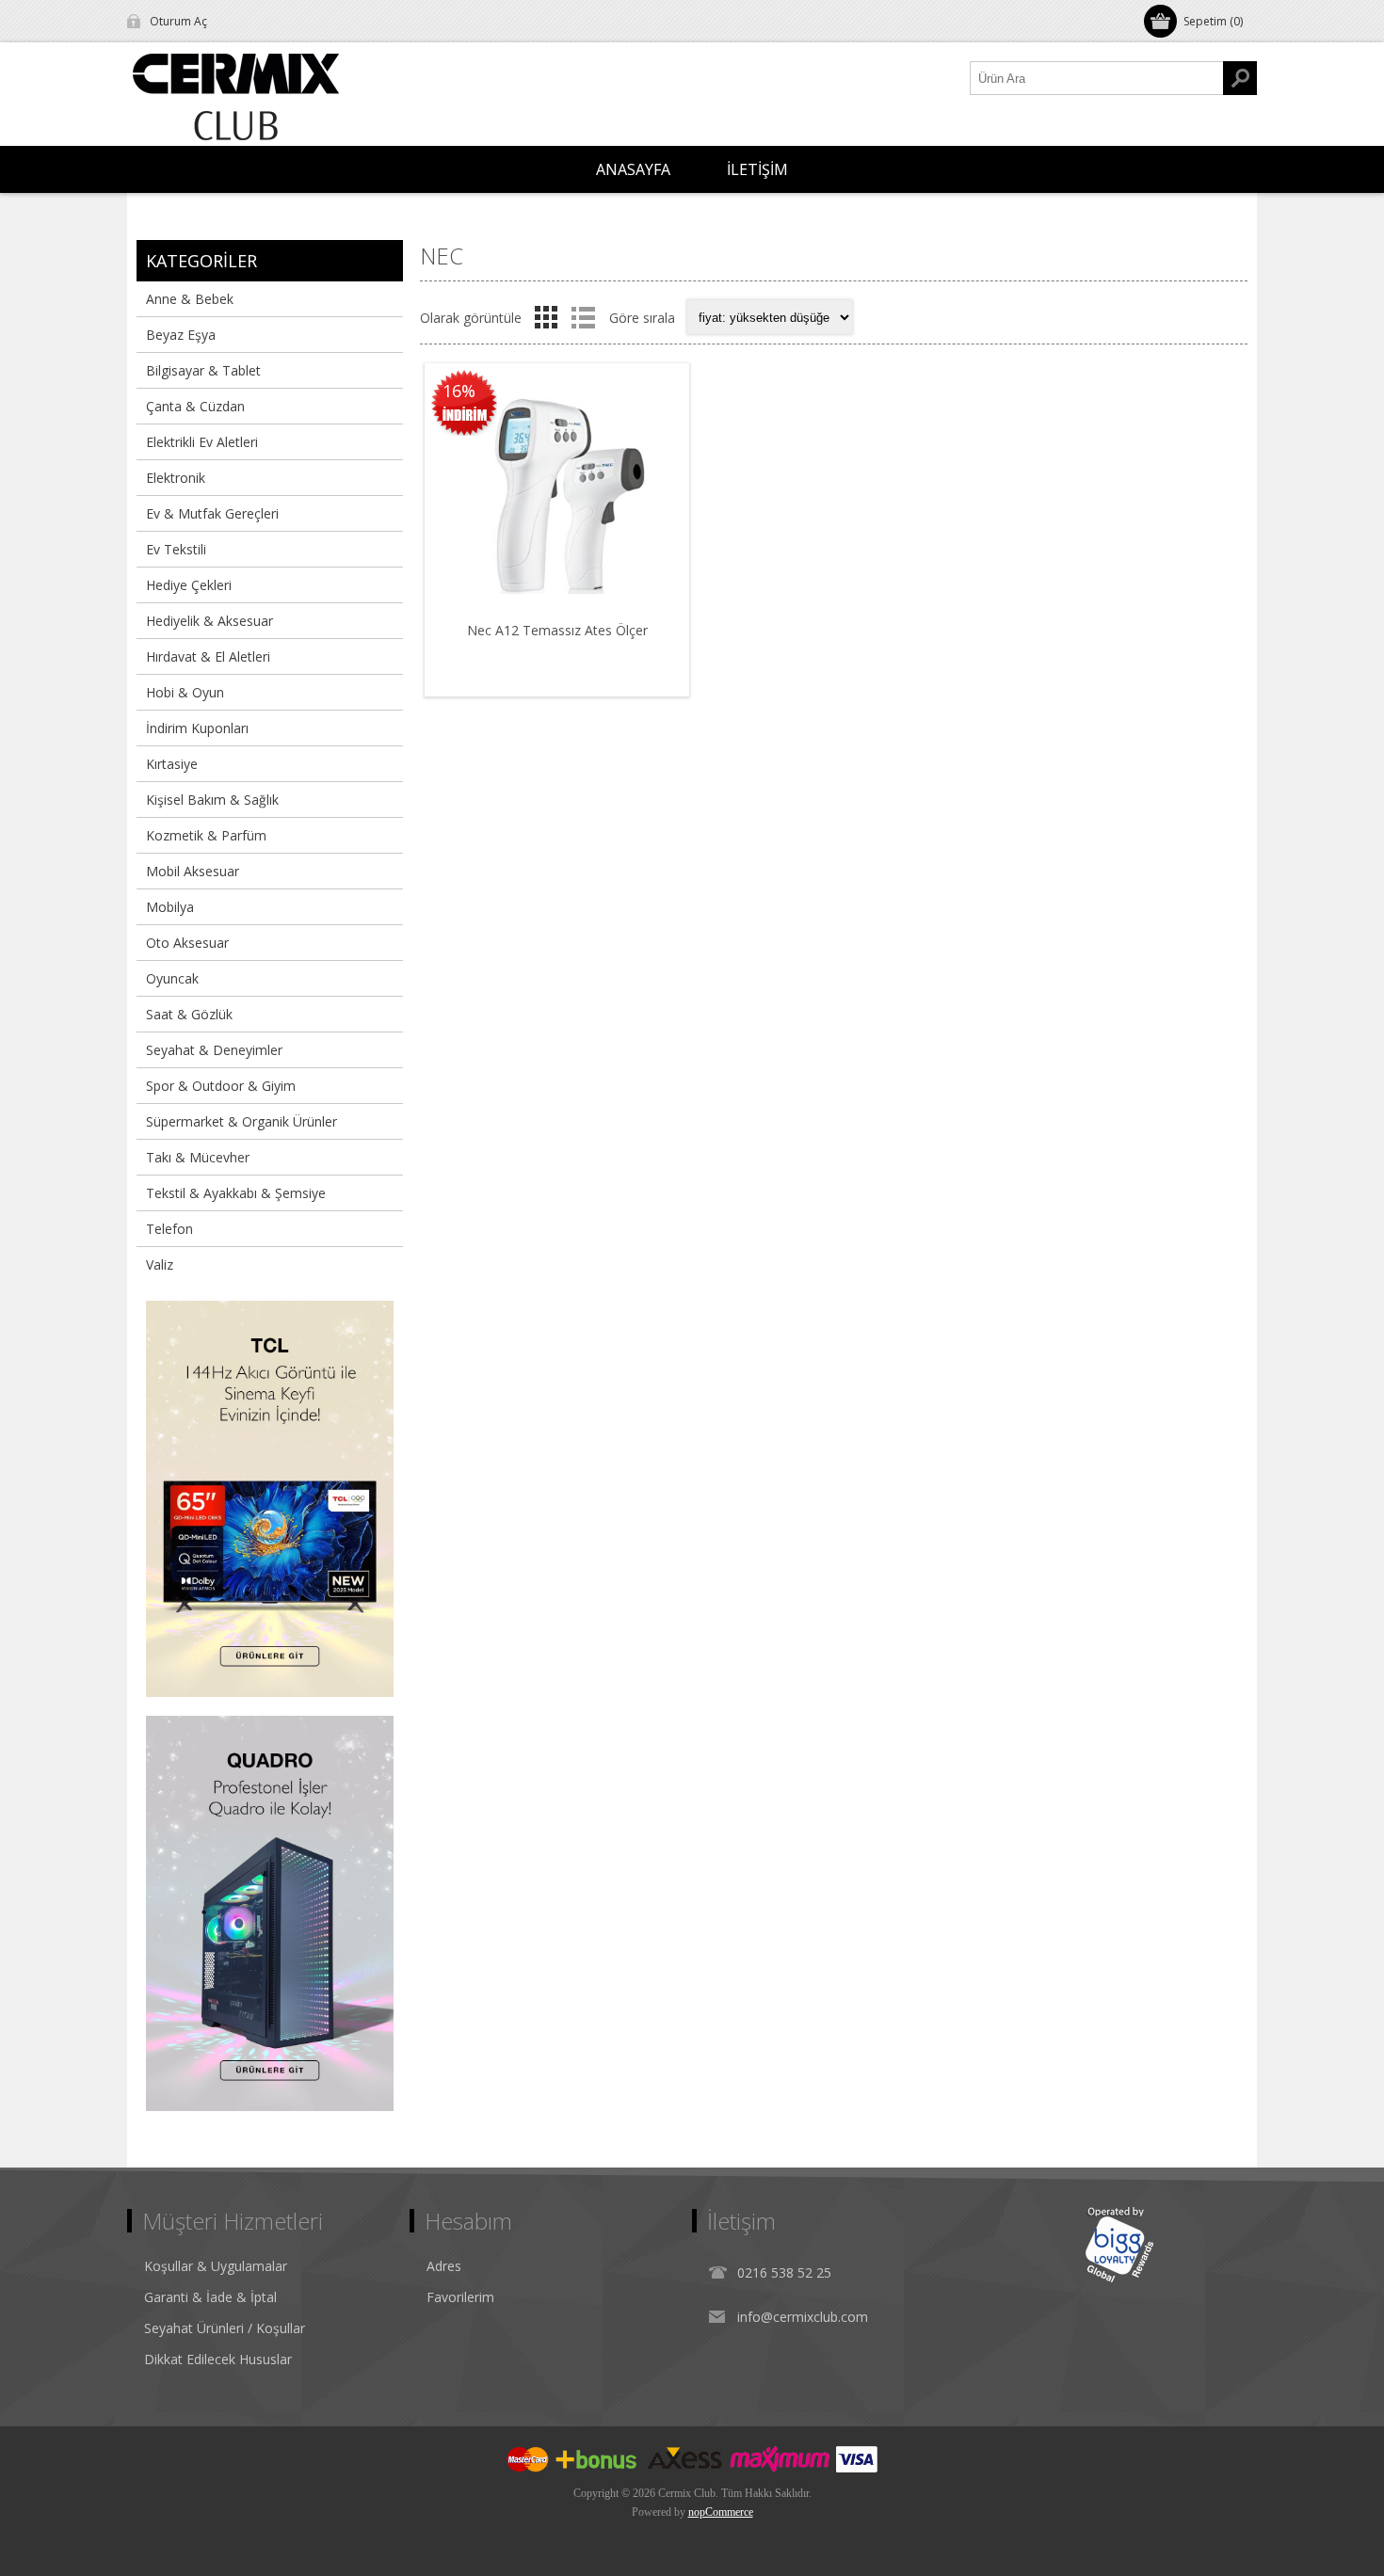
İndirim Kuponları (197, 728)
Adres (444, 2266)
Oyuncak (172, 978)
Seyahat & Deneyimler (214, 1050)
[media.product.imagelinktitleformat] (557, 496)
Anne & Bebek (190, 299)
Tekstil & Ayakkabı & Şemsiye (236, 1193)
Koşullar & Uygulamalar (216, 2266)
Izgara (546, 317)
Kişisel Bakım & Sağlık (212, 800)
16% (459, 391)
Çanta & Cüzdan (195, 406)
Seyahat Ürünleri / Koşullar (225, 2328)
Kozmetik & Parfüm (206, 835)
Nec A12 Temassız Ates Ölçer (557, 630)
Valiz (160, 1264)
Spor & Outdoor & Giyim (221, 1086)
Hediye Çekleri (189, 585)
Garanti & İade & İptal (210, 2297)
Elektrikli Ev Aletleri (202, 442)
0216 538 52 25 (784, 2272)
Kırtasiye (172, 764)
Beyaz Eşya (181, 335)
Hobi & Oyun (185, 692)
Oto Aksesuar (187, 943)
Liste (583, 317)
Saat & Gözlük (189, 1014)
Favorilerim (460, 2297)
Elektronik (176, 478)
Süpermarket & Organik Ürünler (241, 1121)
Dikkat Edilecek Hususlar (218, 2359)
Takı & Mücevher (198, 1157)
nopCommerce (721, 2512)
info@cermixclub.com (803, 2317)
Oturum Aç (178, 21)
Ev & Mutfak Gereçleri (212, 513)
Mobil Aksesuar (193, 871)
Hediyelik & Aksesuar (209, 621)
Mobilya (170, 907)
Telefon (169, 1229)
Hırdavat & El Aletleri (208, 656)
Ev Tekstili (176, 549)
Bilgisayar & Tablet (203, 370)
